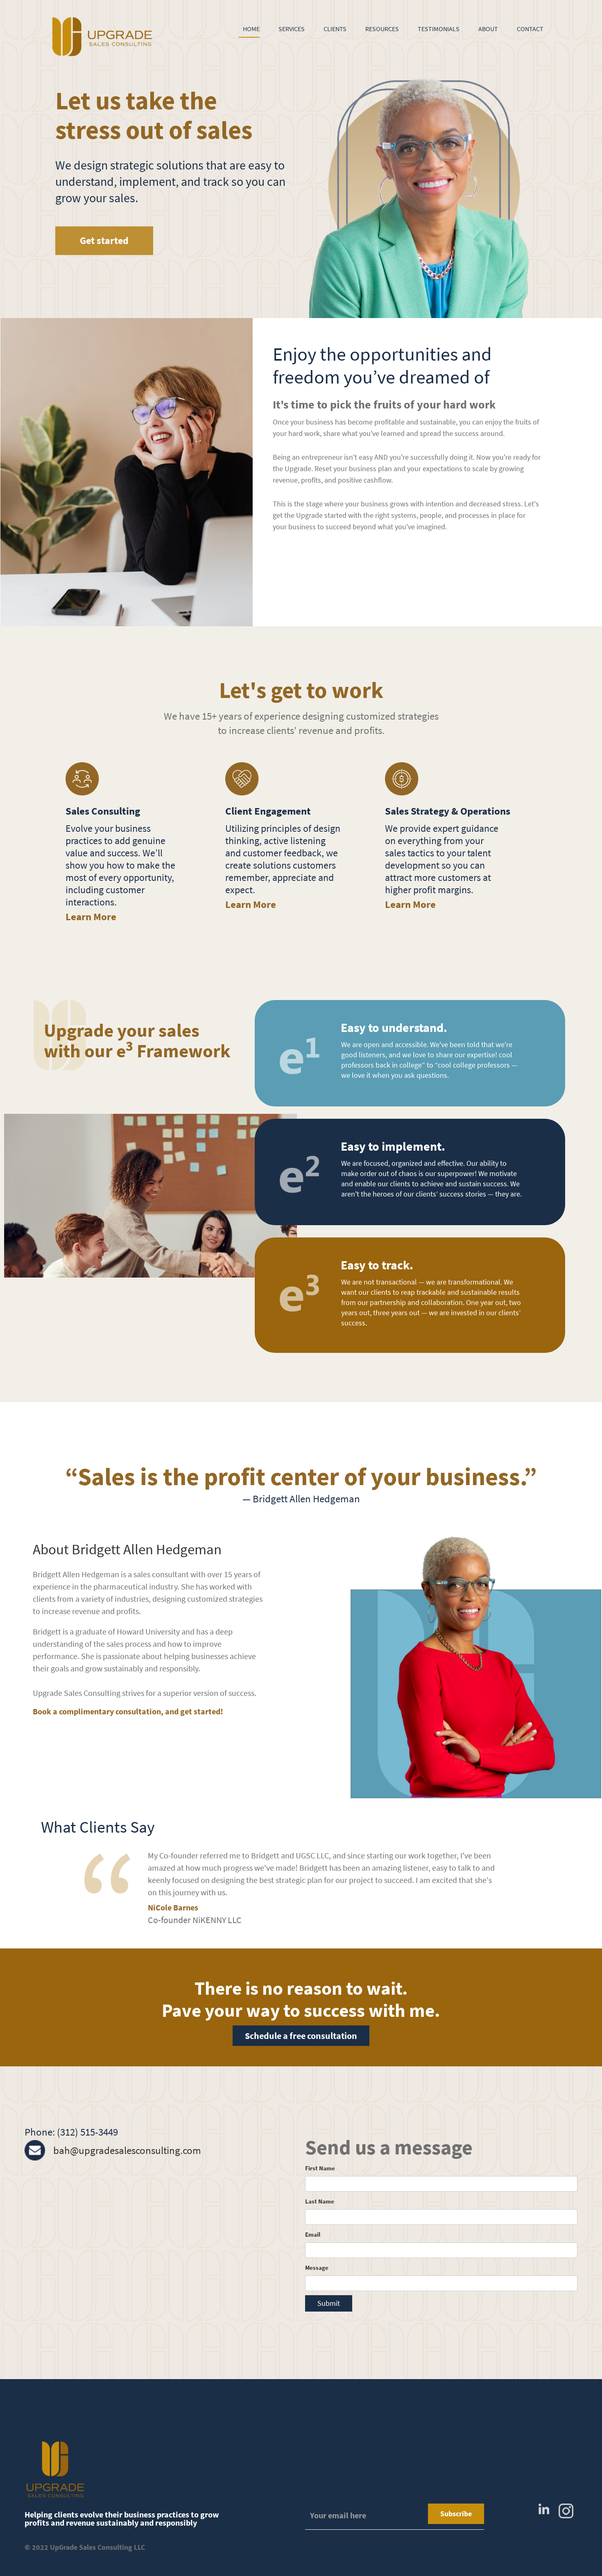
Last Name (320, 2201)
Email (313, 2234)
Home (251, 29)
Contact (530, 29)
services (292, 29)
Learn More (91, 917)
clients (335, 29)
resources (382, 29)
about (488, 29)
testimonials (439, 29)
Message (317, 2268)
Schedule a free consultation (301, 2036)
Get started (104, 240)
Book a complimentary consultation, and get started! (128, 1711)
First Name (320, 2168)
